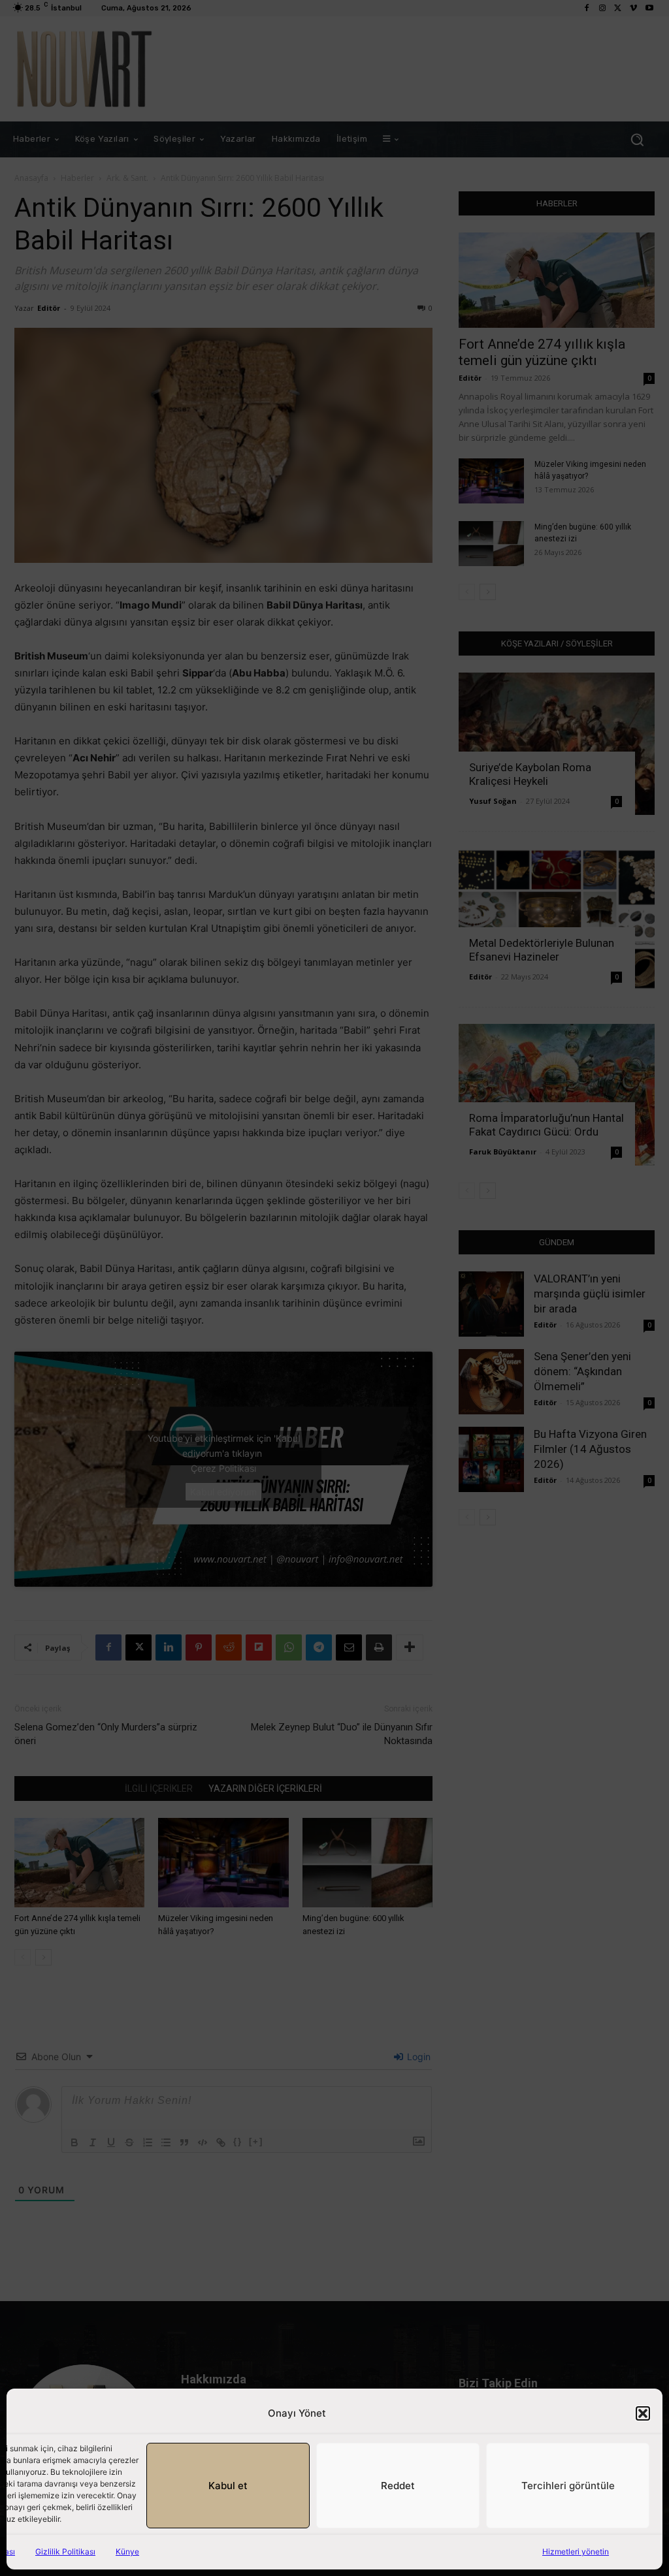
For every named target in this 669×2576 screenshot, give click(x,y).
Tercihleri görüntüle (568, 2486)
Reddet (398, 2486)
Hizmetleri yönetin (576, 2552)
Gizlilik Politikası (65, 2552)
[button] (643, 2413)
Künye (127, 2552)
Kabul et (228, 2486)
